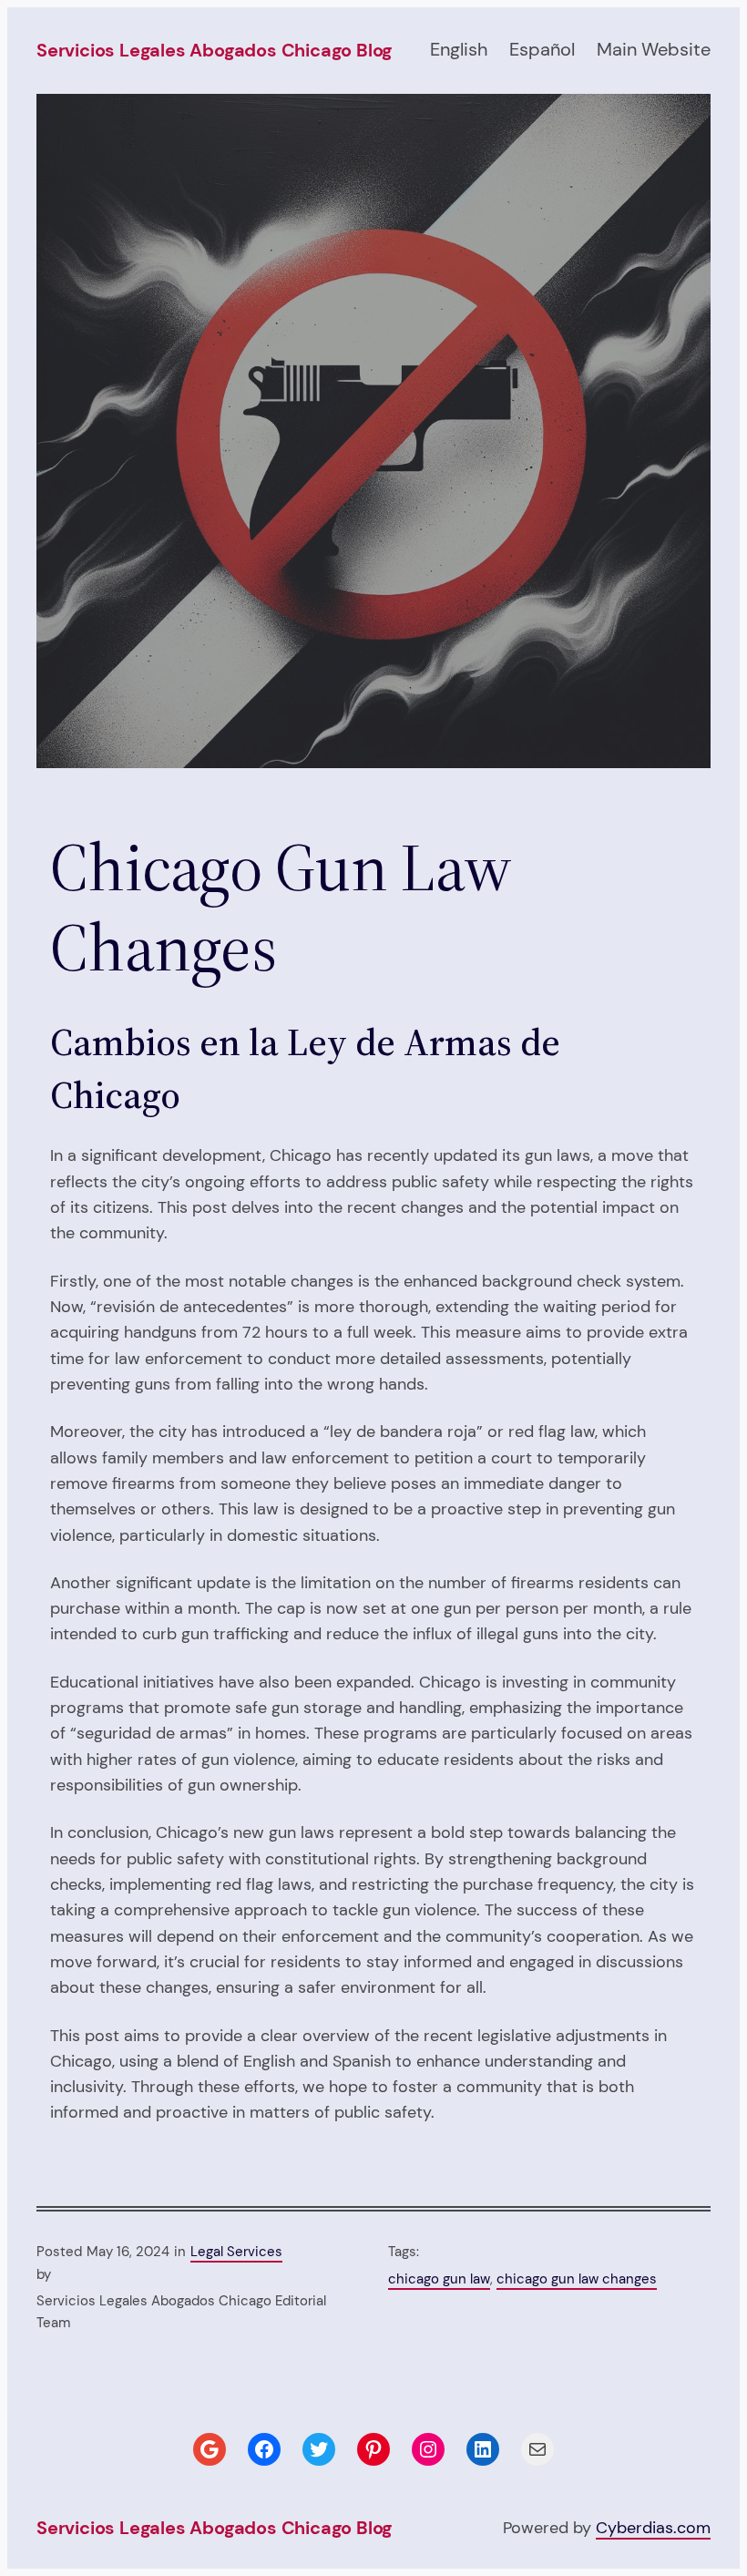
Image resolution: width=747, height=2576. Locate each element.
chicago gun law (439, 2279)
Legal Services (236, 2252)
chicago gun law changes (577, 2279)
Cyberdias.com (653, 2527)
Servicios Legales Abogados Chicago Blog (214, 50)
